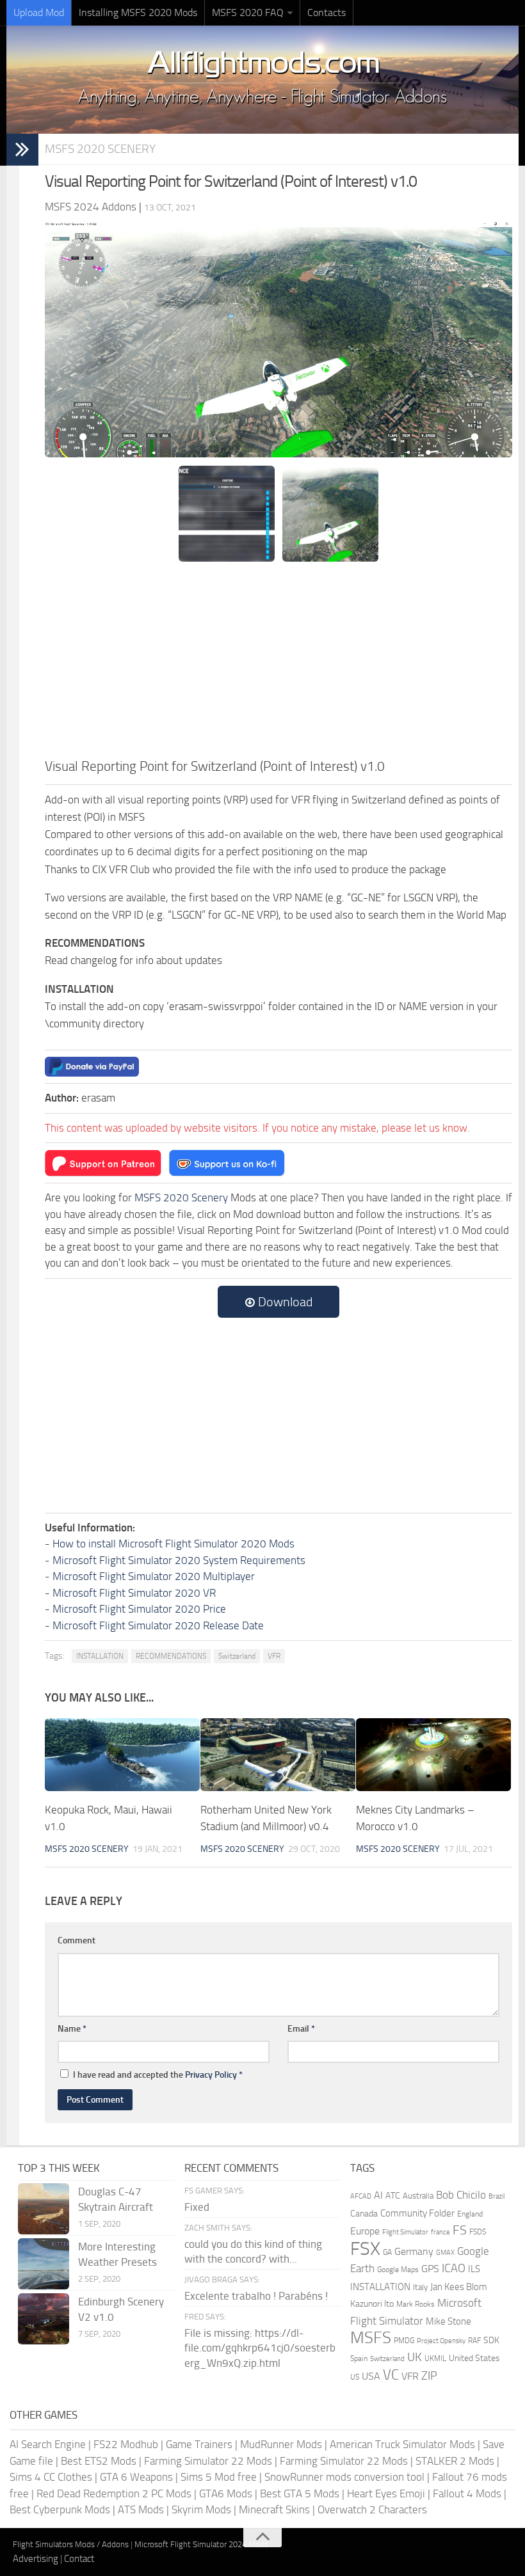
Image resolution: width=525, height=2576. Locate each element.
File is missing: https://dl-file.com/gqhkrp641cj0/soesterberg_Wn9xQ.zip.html (260, 2348)
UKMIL (435, 2359)
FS (460, 2230)
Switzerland (237, 1656)
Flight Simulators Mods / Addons (71, 2544)
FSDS (478, 2232)
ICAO (454, 2268)
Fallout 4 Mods (467, 2493)
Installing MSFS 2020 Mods (138, 12)
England (470, 2214)
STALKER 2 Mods (455, 2461)
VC (391, 2375)
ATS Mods (141, 2509)
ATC (393, 2196)
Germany (414, 2251)
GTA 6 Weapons (136, 2477)
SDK (491, 2340)
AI (378, 2195)
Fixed (197, 2207)
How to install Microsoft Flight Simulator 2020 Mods (174, 1544)
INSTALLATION (100, 1656)
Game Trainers (199, 2444)
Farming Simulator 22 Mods (208, 2461)
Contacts (327, 12)
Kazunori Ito (372, 2304)
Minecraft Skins (274, 2509)
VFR (274, 1656)
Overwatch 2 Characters (372, 2509)
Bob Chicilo (461, 2195)
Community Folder (417, 2213)
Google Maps (398, 2270)
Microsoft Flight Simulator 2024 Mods (201, 2544)
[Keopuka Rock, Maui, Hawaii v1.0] (122, 1755)
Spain (359, 2359)
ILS (474, 2269)
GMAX (445, 2252)
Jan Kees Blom (459, 2287)
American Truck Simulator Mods (402, 2444)
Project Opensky (441, 2341)
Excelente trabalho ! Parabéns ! (256, 2296)
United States (474, 2358)
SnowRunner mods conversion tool (344, 2477)
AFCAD (361, 2196)
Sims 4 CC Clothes (51, 2477)
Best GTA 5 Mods (300, 2493)
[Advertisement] (279, 660)
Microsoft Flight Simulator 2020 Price (139, 1609)
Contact (79, 2559)
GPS (430, 2269)
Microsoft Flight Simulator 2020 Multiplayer (154, 1576)
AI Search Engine (48, 2444)
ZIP (429, 2376)
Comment (77, 1940)
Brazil (497, 2196)
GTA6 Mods (226, 2493)
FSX (365, 2249)
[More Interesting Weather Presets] (44, 2264)
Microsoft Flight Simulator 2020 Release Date (158, 1625)
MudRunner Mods (281, 2444)
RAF (474, 2341)
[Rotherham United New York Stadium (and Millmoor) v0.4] (278, 1755)
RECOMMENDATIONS (171, 1656)
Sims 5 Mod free (219, 2477)
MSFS (371, 2338)
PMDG (404, 2341)
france (440, 2232)
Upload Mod (39, 12)
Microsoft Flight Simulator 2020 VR (134, 1593)
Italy (420, 2287)
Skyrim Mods (201, 2509)
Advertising (36, 2559)
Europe (365, 2231)
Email (301, 2029)
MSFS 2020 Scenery (100, 149)
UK (415, 2357)
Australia (418, 2196)
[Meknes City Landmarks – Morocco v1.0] (433, 1755)
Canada (364, 2214)
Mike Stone (448, 2322)
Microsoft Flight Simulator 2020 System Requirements (179, 1560)
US (355, 2377)
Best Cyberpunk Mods (60, 2509)
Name (72, 2029)
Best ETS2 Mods (99, 2461)
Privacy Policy (211, 2075)
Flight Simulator (405, 2232)
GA (387, 2252)
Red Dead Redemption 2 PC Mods (114, 2493)
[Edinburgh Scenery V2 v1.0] (44, 2319)
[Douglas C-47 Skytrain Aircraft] (44, 2209)
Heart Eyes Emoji (386, 2493)
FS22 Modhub (126, 2444)
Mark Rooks (416, 2304)
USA (371, 2376)
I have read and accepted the (158, 2075)
